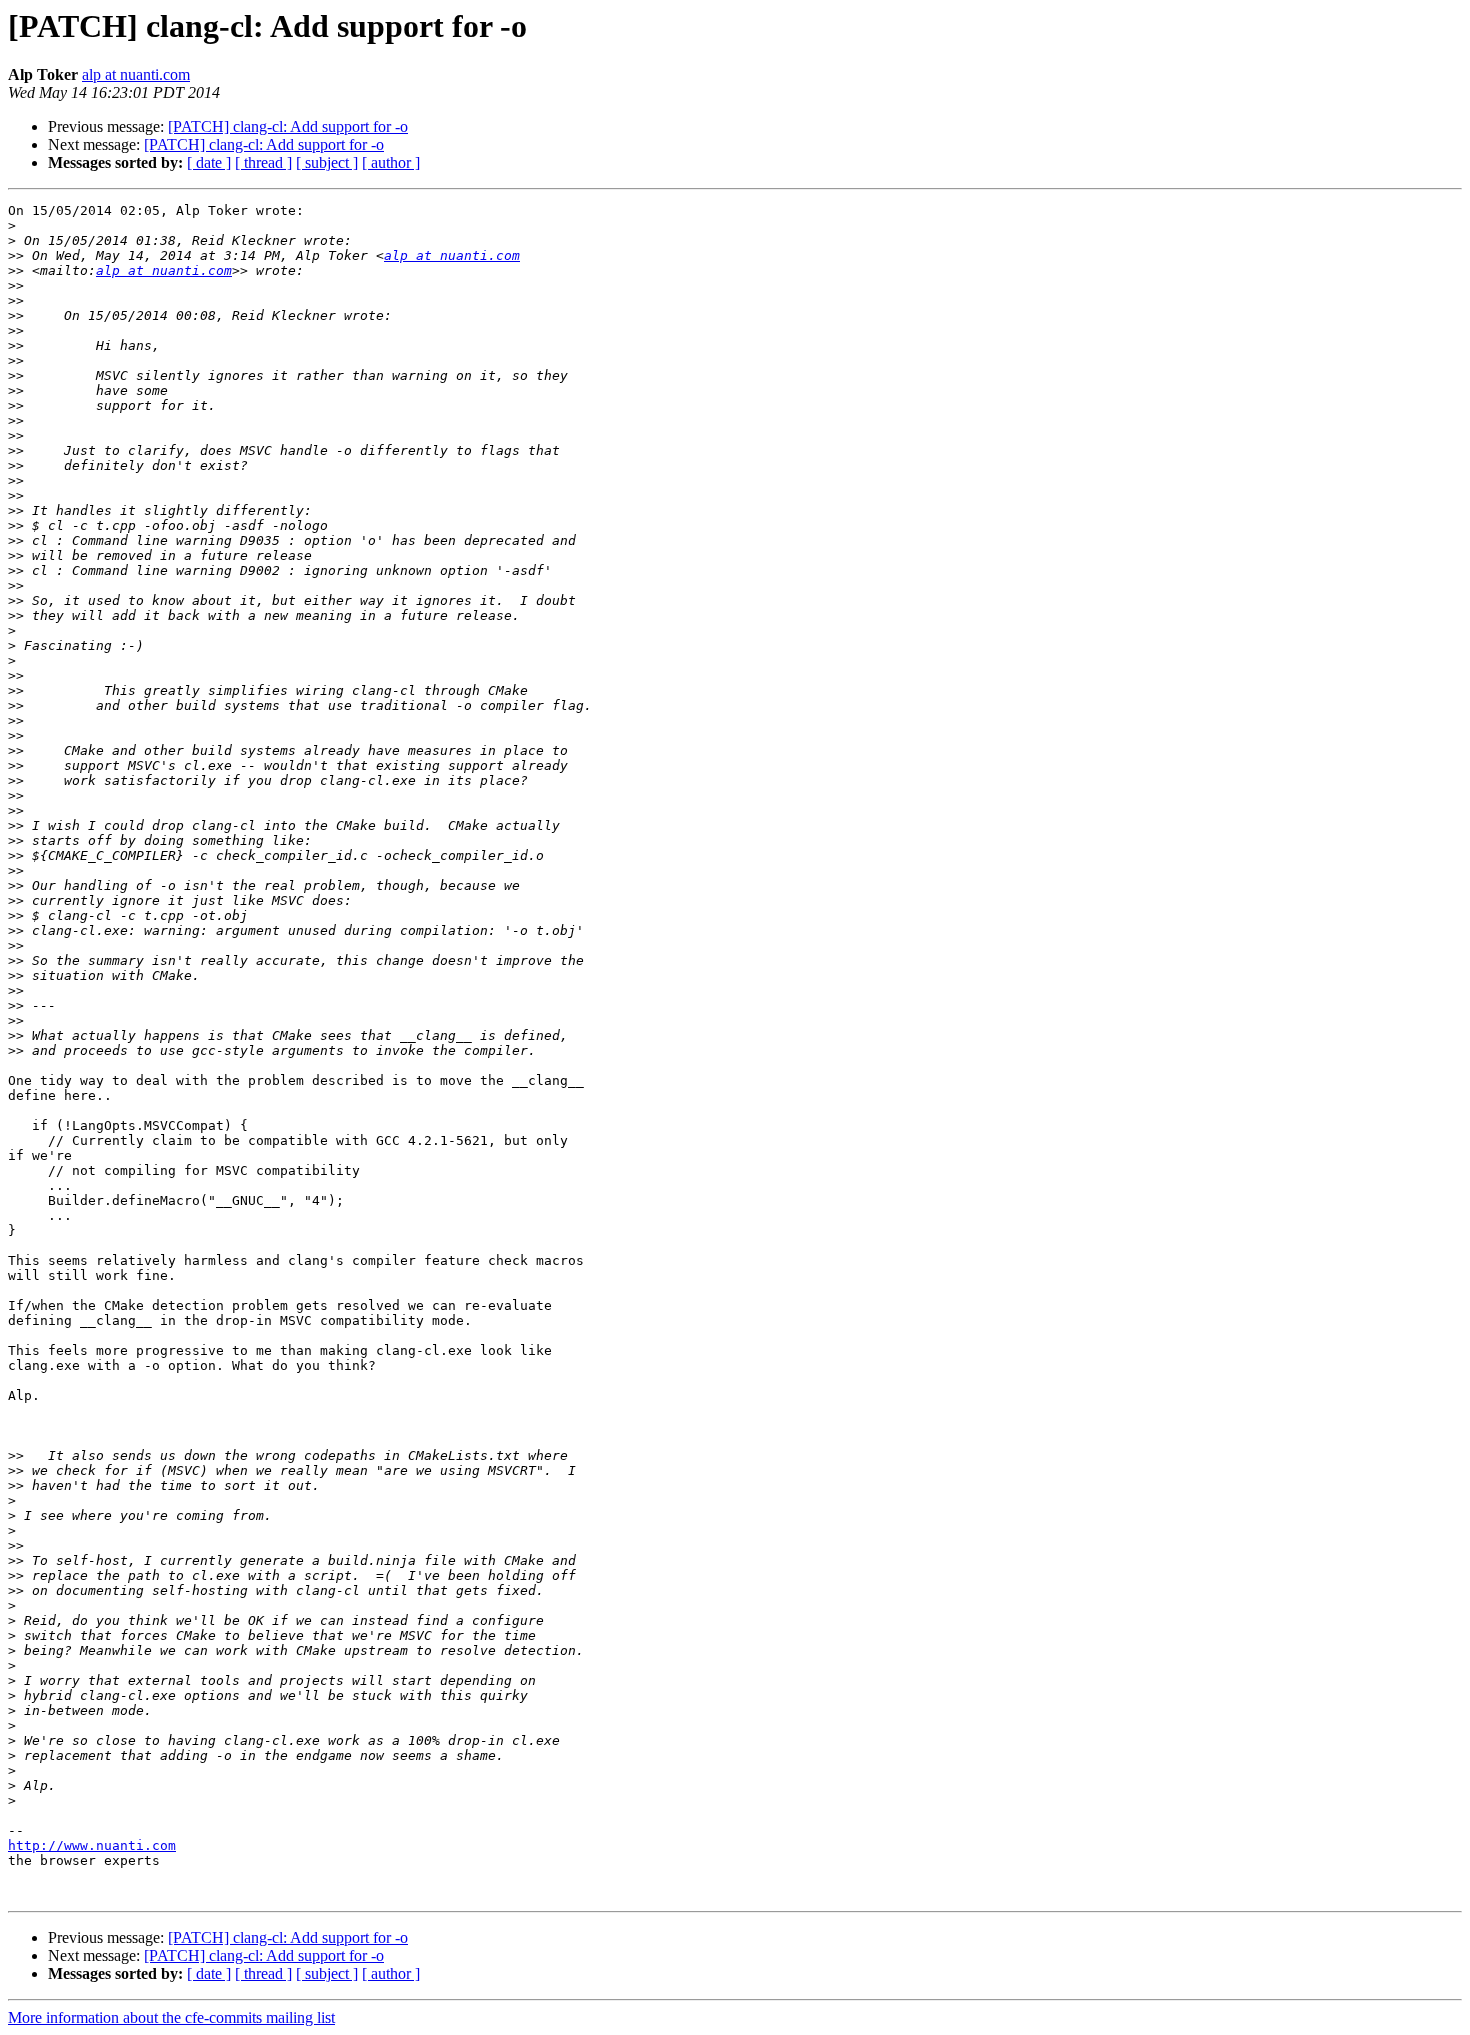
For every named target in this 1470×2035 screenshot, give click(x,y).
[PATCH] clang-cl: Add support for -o (288, 126)
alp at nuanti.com (136, 74)
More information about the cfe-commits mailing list (171, 2017)
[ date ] (209, 162)
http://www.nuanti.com (92, 1845)
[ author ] (391, 162)
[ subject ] (327, 162)
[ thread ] (263, 162)
